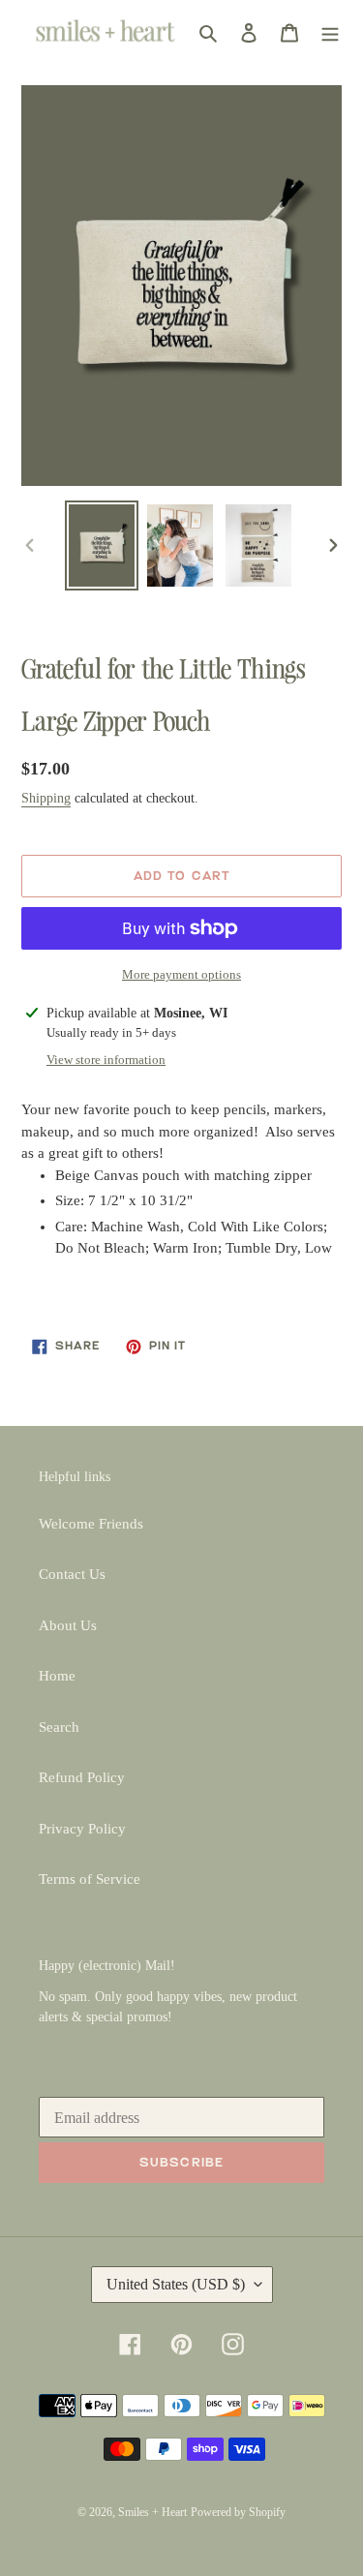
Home (57, 1676)
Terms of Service (90, 1879)
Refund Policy (82, 1777)
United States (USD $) (176, 2284)
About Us (68, 1625)
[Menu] (330, 31)
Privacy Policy (82, 1829)
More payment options (181, 974)
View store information (106, 1060)
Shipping (46, 798)
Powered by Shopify (238, 2512)
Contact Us (72, 1574)
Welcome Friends (91, 1524)
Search (59, 1727)
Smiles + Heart (152, 2512)
